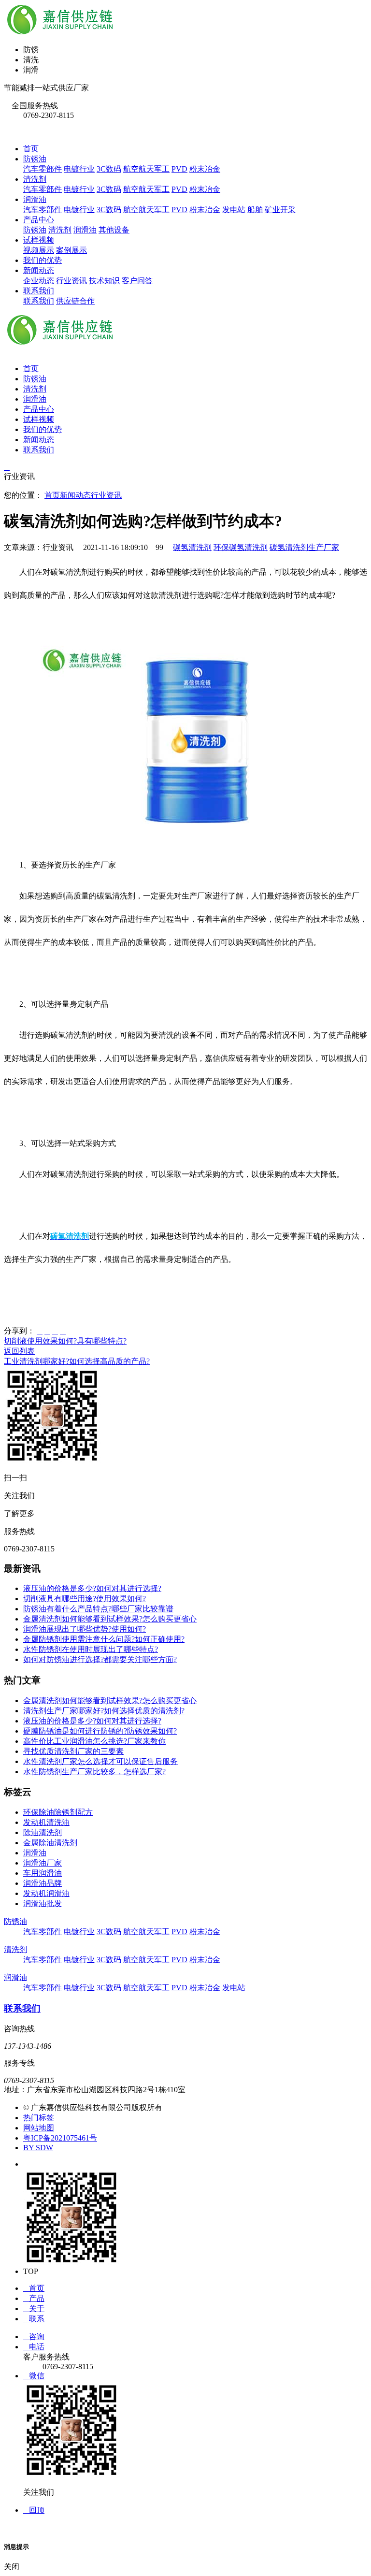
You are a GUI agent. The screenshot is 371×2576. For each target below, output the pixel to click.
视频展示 (39, 250)
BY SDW (38, 2148)
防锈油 (35, 159)
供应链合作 (75, 301)
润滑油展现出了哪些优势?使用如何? (85, 1629)
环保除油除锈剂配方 (58, 1812)
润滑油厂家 (43, 1863)
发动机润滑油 (46, 1893)
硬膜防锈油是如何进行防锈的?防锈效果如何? (100, 1731)
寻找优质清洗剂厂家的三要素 (73, 1751)
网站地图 (39, 2128)
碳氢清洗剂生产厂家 (304, 547)
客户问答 (137, 281)
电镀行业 (79, 169)
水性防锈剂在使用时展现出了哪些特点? (91, 1649)
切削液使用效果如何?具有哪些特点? (65, 1341)
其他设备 (114, 230)
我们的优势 (43, 260)
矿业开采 (280, 210)
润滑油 (35, 199)
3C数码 (109, 169)
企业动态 (39, 281)
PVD (179, 169)
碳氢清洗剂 (192, 547)
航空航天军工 (146, 169)
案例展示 (71, 250)
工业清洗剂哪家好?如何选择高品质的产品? (77, 1361)
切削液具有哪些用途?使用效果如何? (85, 1599)
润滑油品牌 (43, 1883)
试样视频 (39, 240)
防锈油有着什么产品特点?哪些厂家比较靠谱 (98, 1609)
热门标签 (39, 2118)
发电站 (234, 210)
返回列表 (19, 1351)
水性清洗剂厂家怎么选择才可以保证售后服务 (100, 1761)
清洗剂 (35, 179)
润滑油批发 (43, 1903)
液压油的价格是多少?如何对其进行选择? (92, 1588)
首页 (31, 149)
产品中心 (39, 220)
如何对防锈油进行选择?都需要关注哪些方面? (100, 1659)
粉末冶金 (205, 169)
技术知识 (104, 281)
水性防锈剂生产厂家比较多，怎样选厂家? (94, 1772)
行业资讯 (71, 281)
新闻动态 (39, 270)
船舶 (255, 210)
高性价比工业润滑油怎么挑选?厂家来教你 (94, 1741)
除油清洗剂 (43, 1832)
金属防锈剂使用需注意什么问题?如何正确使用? (104, 1639)
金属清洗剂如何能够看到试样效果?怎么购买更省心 (110, 1619)
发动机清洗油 (46, 1822)
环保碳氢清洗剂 (241, 547)
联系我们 (39, 291)
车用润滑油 (43, 1873)
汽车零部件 (43, 169)
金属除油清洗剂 (50, 1843)
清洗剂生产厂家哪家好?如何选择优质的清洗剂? (104, 1711)
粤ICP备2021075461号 (60, 2138)
